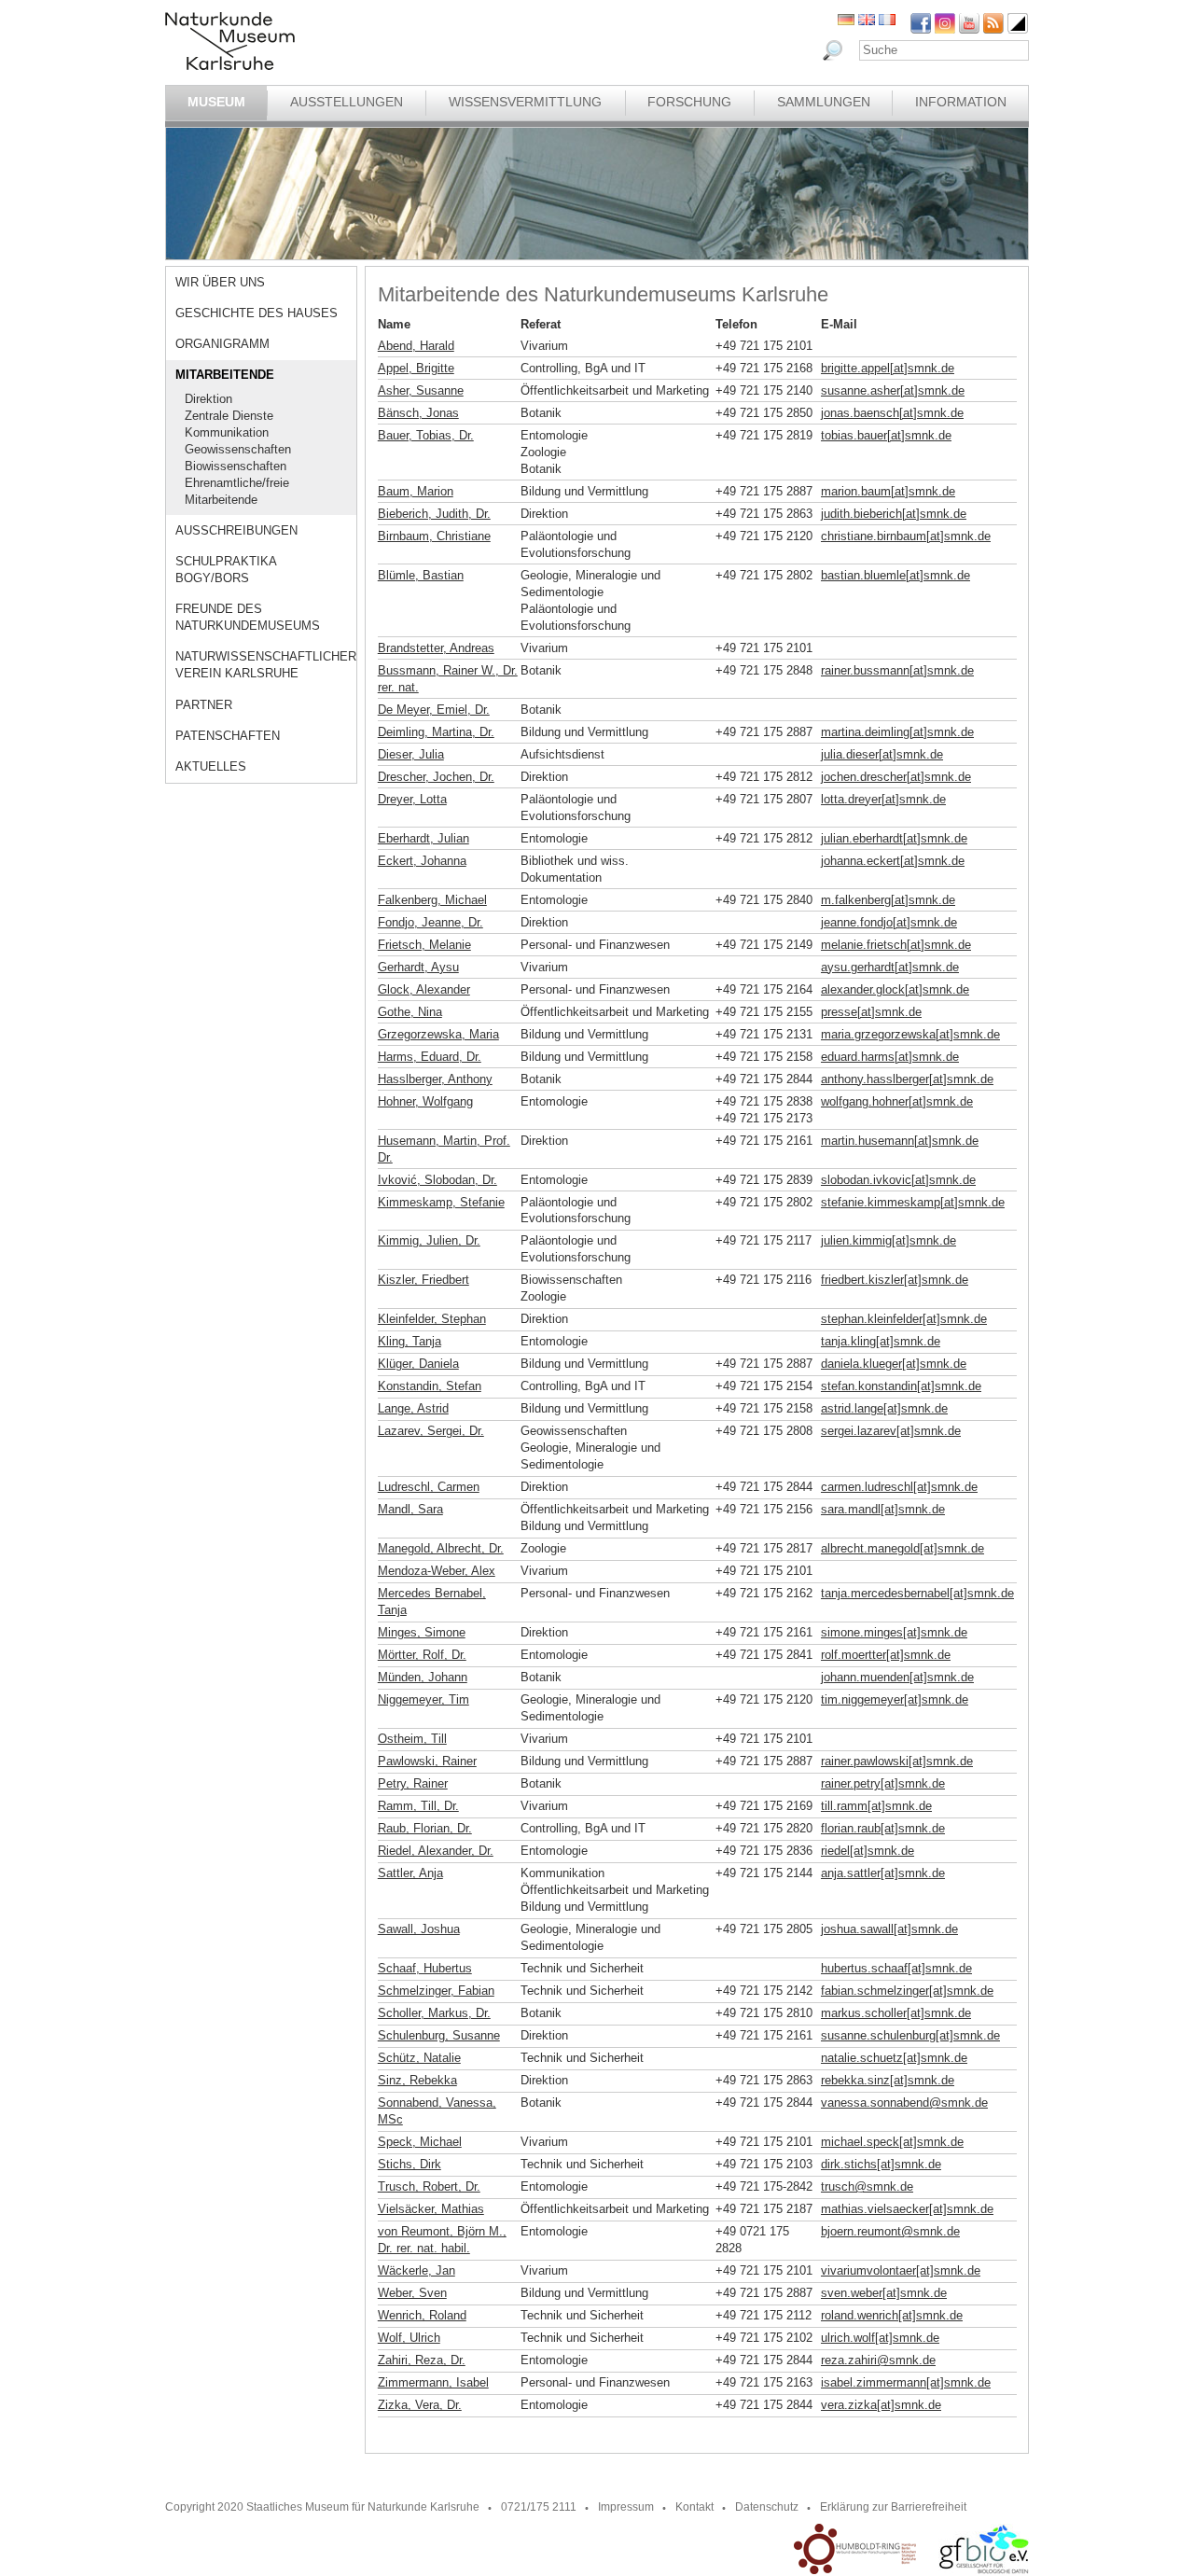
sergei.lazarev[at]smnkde (891, 1431)
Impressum (626, 2507)
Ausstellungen (347, 102)
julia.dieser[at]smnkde (882, 754)
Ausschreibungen (236, 530)
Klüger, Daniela (418, 1364)
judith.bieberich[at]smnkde (894, 514)
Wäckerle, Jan (417, 2270)
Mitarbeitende (225, 375)
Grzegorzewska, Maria (438, 1034)
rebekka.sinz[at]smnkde (888, 2080)
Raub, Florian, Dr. (425, 1828)
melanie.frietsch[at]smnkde (896, 945)
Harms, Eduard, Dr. (430, 1057)
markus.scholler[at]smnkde (896, 2013)
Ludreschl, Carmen (429, 1487)
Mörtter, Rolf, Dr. (422, 1655)
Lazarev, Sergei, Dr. (431, 1431)
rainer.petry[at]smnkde (883, 1783)
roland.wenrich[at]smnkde (892, 2315)
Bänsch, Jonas (418, 413)
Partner (204, 705)
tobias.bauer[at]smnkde (886, 435)
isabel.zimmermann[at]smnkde (906, 2382)
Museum (216, 102)
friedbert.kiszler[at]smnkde (895, 1280)
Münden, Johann (423, 1677)
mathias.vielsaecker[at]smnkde (907, 2209)
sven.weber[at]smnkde (884, 2293)
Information (961, 102)
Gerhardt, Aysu (418, 967)
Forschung (689, 102)
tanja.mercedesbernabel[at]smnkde (917, 1593)
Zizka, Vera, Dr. (420, 2405)
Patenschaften (228, 736)
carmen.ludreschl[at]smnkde (899, 1487)
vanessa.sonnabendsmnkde (904, 2103)
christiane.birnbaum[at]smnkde (906, 536)
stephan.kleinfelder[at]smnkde (904, 1319)
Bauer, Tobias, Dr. (426, 435)
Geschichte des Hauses (257, 313)
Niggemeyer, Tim (423, 1699)
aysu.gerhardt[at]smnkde (890, 967)
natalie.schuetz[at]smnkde (894, 2058)
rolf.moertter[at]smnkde (886, 1655)
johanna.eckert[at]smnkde (893, 861)
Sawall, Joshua (419, 1929)
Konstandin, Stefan (430, 1386)
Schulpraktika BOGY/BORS (226, 570)
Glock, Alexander (424, 989)
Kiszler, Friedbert (423, 1280)
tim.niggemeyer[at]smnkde (895, 1699)
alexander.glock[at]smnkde (895, 989)
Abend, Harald (416, 346)
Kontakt (694, 2507)
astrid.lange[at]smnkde (884, 1408)
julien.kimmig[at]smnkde (889, 1240)
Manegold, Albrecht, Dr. (441, 1548)
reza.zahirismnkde (878, 2360)
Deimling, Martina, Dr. (436, 732)
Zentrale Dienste (229, 416)
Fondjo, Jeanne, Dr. (430, 922)
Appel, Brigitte (416, 368)
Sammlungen (824, 102)
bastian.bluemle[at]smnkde (895, 575)
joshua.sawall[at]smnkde (889, 1929)
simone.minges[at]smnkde (894, 1632)
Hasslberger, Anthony (435, 1079)
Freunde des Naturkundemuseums (248, 617)
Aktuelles (211, 766)
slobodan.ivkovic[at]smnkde (898, 1180)
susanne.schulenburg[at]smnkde (910, 2035)
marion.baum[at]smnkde (888, 491)
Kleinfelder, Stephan (432, 1319)
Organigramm (222, 344)
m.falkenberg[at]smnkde (888, 900)
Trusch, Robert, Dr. (429, 2186)
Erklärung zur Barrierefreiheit (893, 2507)
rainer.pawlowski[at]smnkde (897, 1761)
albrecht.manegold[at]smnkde (902, 1548)
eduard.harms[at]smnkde (890, 1057)
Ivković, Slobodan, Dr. (437, 1180)
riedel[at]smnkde (868, 1851)
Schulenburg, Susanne (439, 2035)
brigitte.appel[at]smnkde (888, 368)
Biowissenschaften (236, 466)
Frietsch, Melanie (424, 945)
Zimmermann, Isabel (433, 2382)
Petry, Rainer (413, 1783)
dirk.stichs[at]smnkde (881, 2164)
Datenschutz (767, 2507)
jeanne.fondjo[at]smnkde (889, 922)
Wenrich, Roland (422, 2315)
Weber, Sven (412, 2293)
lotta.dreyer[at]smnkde (883, 799)
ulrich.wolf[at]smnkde (880, 2338)
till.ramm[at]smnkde (876, 1806)
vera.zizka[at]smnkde (881, 2405)
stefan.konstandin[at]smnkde (901, 1386)
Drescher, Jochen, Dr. (436, 777)
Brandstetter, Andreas (436, 648)
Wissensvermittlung (525, 102)
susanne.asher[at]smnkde (893, 390)
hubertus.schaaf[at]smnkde (896, 1968)
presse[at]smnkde (871, 1012)
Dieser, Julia (411, 754)
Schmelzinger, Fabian (436, 1991)
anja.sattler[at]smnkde (883, 1873)
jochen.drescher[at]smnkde (896, 777)
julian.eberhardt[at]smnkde (894, 838)
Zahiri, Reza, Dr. (422, 2360)
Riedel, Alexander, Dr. (436, 1851)
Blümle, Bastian (421, 575)
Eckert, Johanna (422, 861)
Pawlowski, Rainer (427, 1761)
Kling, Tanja (410, 1341)
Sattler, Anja (410, 1873)
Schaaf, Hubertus (425, 1968)
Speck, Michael (420, 2142)
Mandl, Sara (410, 1509)
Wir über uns (220, 282)
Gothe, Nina (410, 1012)
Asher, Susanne (421, 390)
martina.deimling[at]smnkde (897, 732)
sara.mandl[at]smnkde (883, 1509)
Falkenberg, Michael (432, 900)
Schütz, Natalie (419, 2058)
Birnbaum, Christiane (434, 536)
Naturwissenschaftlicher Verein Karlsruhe (266, 665)
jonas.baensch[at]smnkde (892, 413)
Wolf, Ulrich (409, 2338)
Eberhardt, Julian (423, 838)
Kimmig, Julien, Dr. (429, 1240)
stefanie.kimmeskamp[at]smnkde (913, 1202)
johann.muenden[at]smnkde (897, 1677)
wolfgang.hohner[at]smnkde (897, 1101)
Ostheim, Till (412, 1739)
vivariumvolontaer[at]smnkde (901, 2270)
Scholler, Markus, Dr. (434, 2013)
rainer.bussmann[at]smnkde (897, 670)
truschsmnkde (867, 2186)
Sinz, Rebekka (417, 2080)
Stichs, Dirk (410, 2164)
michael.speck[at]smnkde (892, 2142)
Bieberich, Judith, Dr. (434, 514)
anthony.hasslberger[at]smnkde (907, 1079)
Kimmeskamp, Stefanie (441, 1202)
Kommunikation (227, 432)
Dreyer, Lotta (412, 799)
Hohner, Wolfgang (425, 1101)
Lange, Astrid (413, 1408)
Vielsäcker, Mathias (431, 2209)
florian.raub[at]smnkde (883, 1828)
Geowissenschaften (238, 449)
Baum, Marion (416, 491)
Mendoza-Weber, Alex (437, 1571)
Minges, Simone (422, 1632)
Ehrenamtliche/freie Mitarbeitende (237, 491)
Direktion (208, 399)
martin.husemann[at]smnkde (900, 1141)
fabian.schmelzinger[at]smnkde (907, 1991)
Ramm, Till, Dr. (418, 1806)
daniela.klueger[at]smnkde (894, 1364)
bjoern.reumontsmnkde (890, 2231)
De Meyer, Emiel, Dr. (434, 710)
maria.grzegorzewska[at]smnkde (910, 1034)
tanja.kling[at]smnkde (881, 1341)
